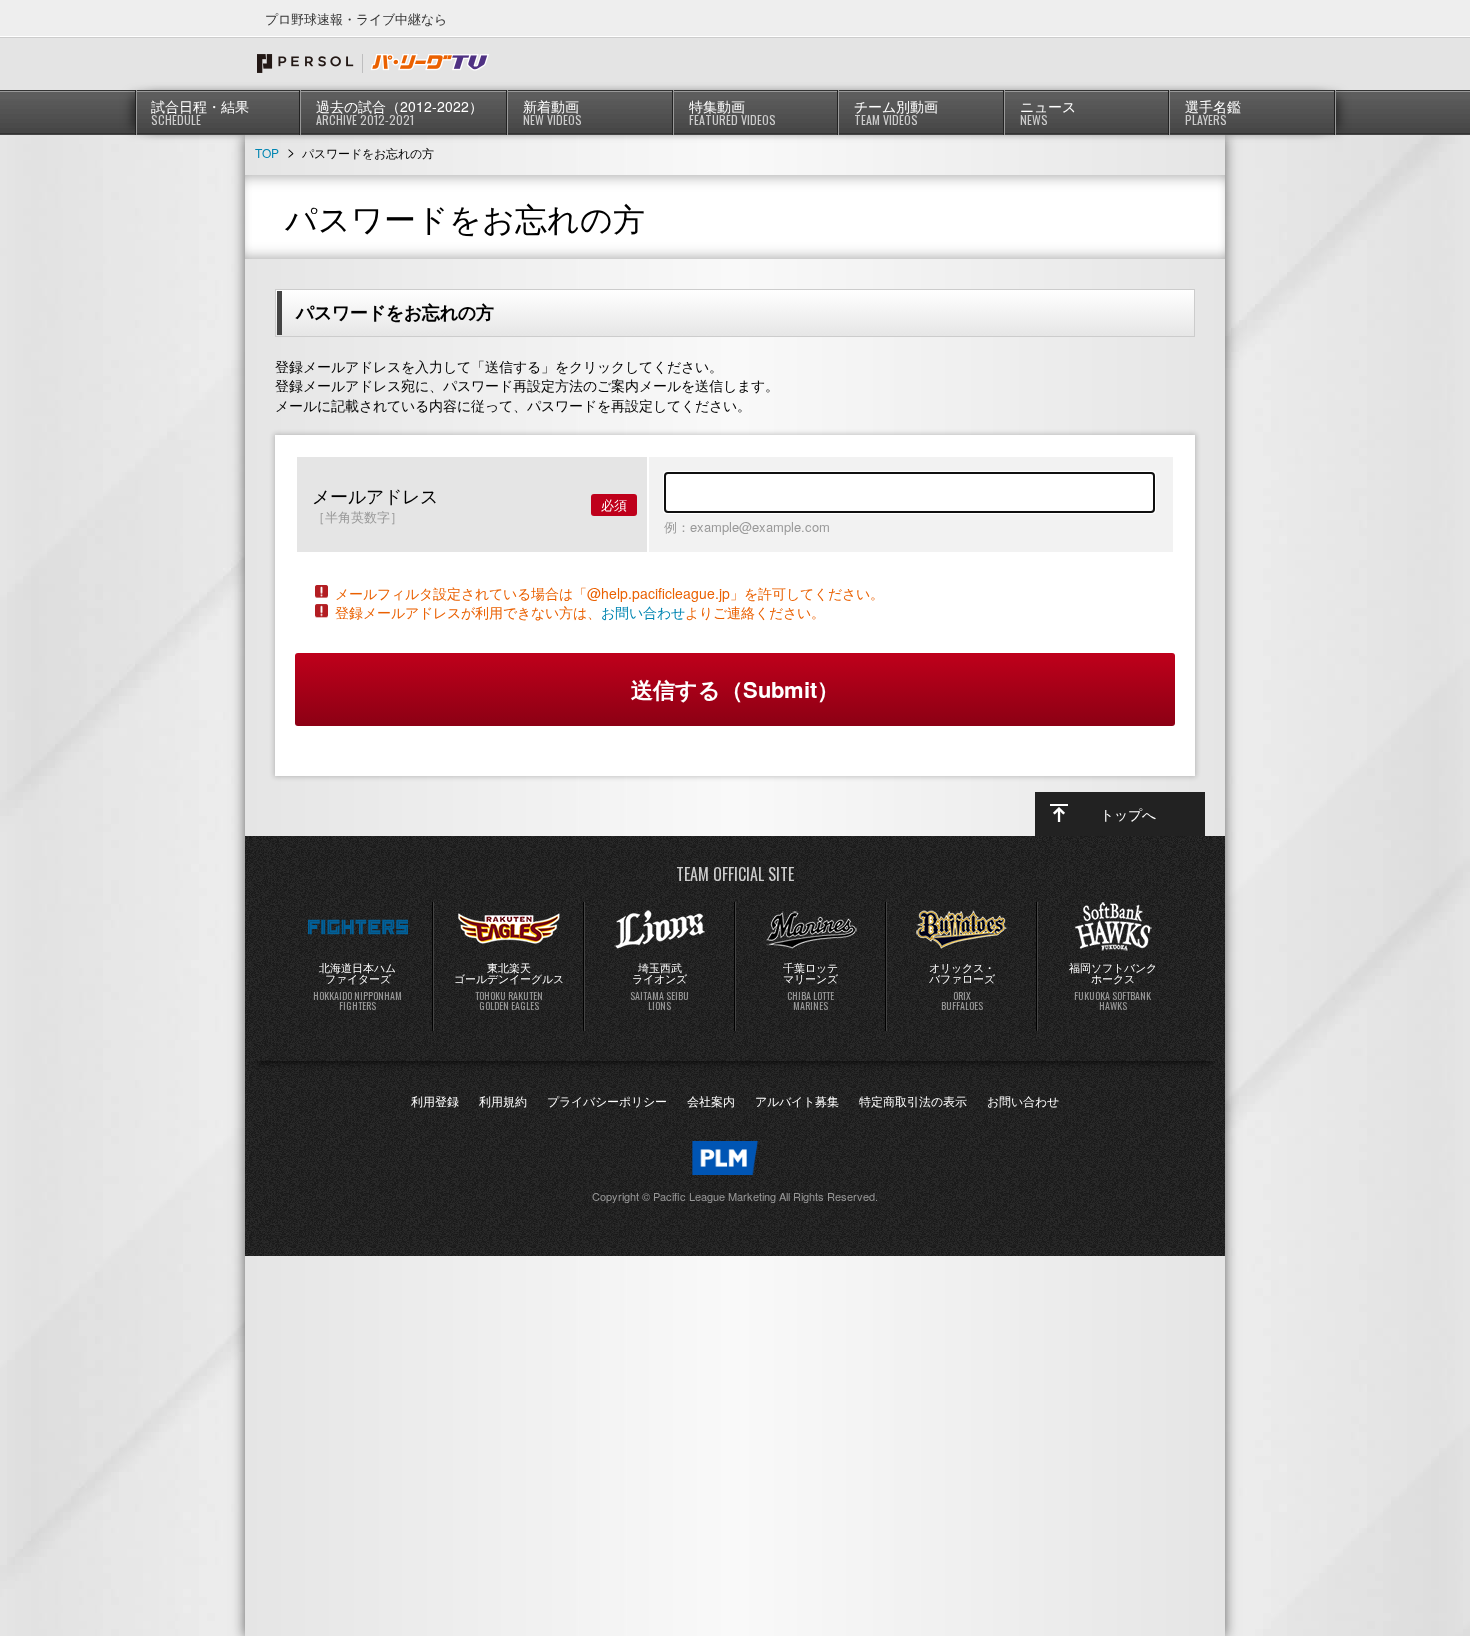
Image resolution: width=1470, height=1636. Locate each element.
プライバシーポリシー (607, 1100)
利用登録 (435, 1100)
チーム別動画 (896, 112)
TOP (267, 152)
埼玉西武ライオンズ (659, 986)
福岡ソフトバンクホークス (1113, 986)
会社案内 (711, 1100)
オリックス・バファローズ (962, 986)
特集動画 (732, 112)
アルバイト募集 (797, 1100)
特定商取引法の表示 (913, 1100)
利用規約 (503, 1100)
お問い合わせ (643, 612)
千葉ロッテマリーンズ (810, 986)
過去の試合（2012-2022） (399, 112)
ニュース (1048, 112)
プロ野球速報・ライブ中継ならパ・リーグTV (372, 63)
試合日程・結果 (200, 112)
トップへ (1128, 814)
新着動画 (552, 112)
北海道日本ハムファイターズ (357, 986)
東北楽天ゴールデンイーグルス (509, 986)
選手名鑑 (1213, 112)
